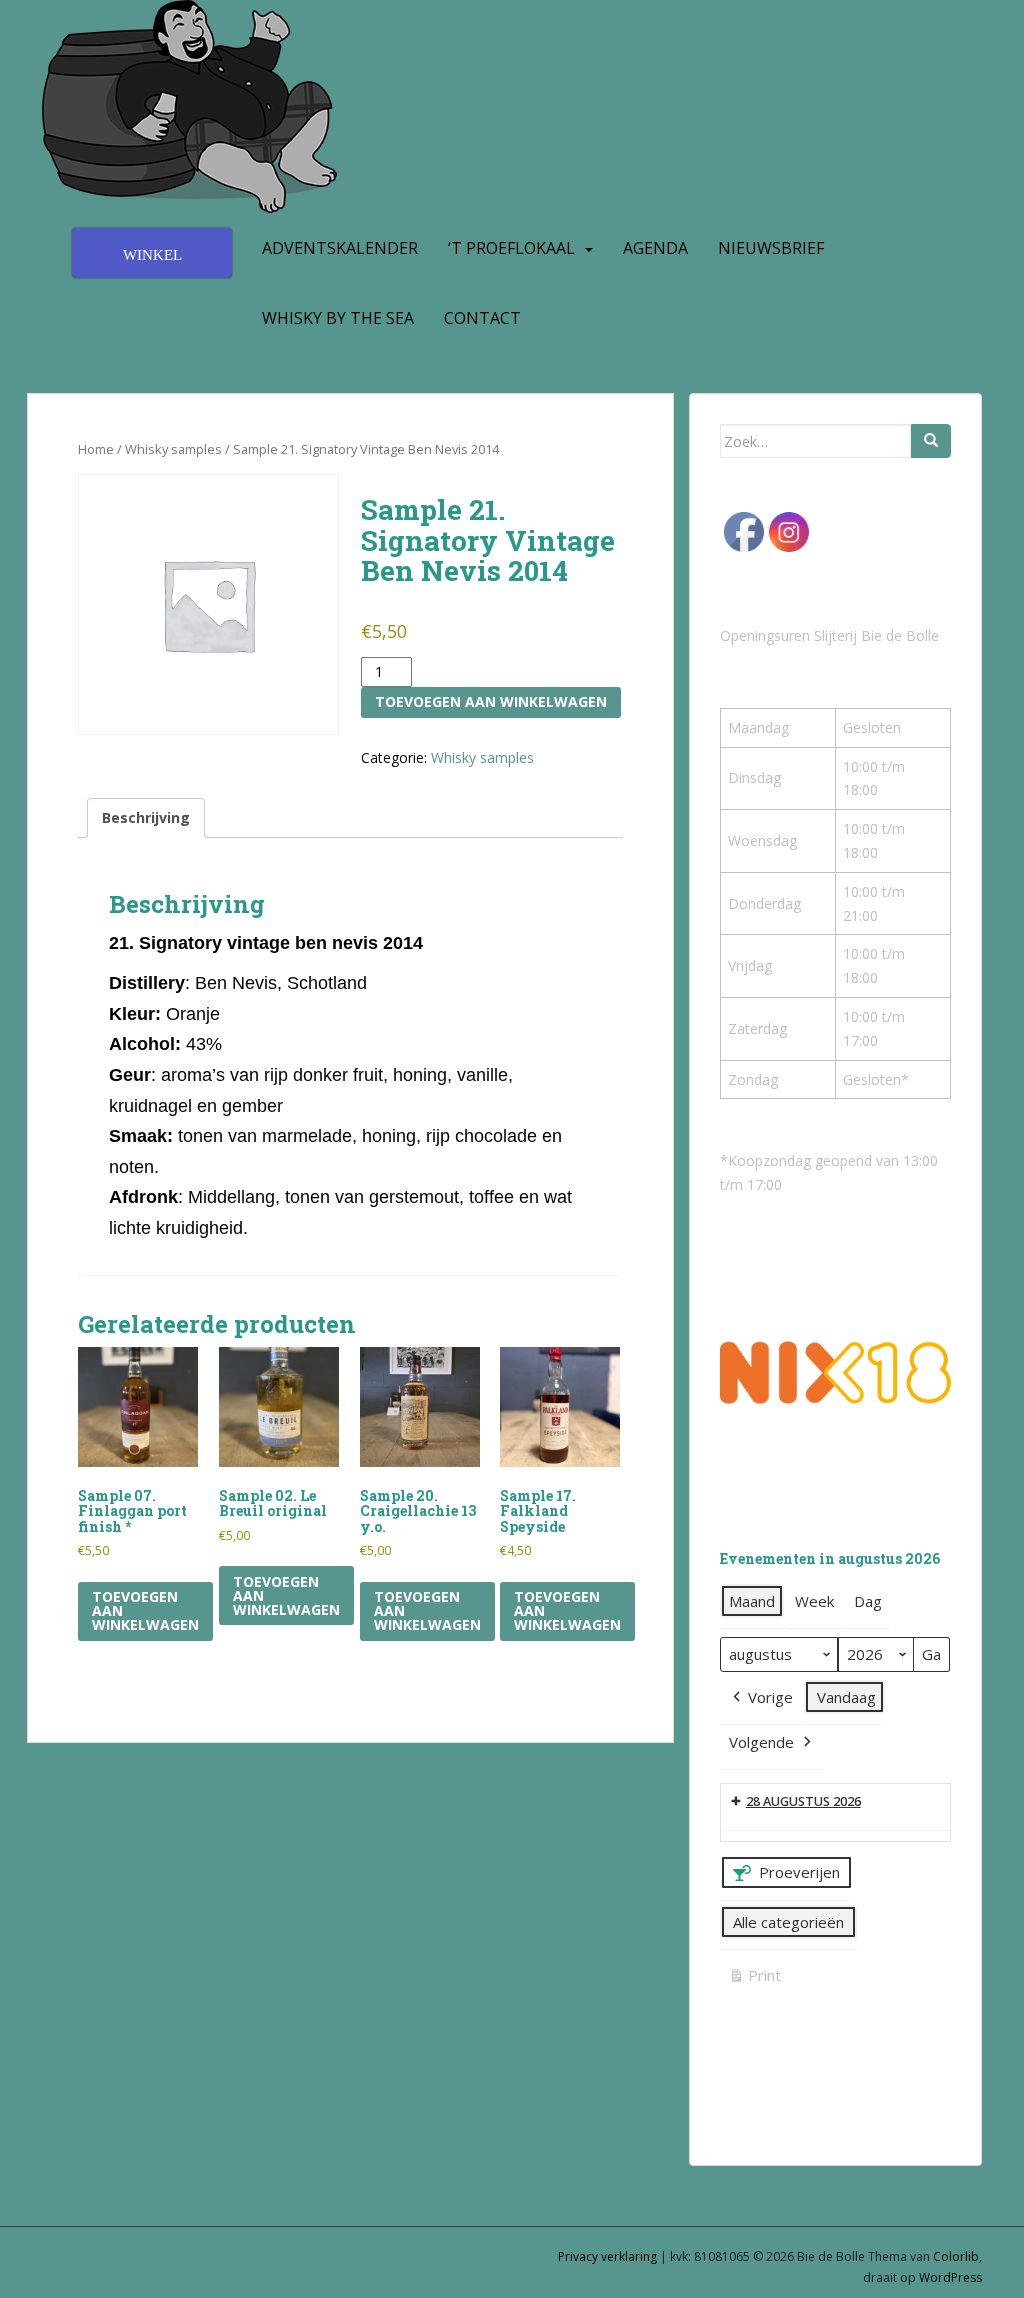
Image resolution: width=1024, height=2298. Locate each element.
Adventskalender (340, 248)
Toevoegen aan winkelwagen (491, 701)
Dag (868, 1601)
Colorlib (956, 2256)
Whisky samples (173, 449)
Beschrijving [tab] (146, 817)
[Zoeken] (931, 441)
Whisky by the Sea (338, 318)
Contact (482, 318)
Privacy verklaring (607, 2256)
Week (814, 1601)
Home (96, 449)
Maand (752, 1601)
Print (754, 1978)
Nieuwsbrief (771, 248)
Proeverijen (799, 1872)
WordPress (950, 2277)
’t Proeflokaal (511, 248)
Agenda (655, 248)
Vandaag (846, 1697)
